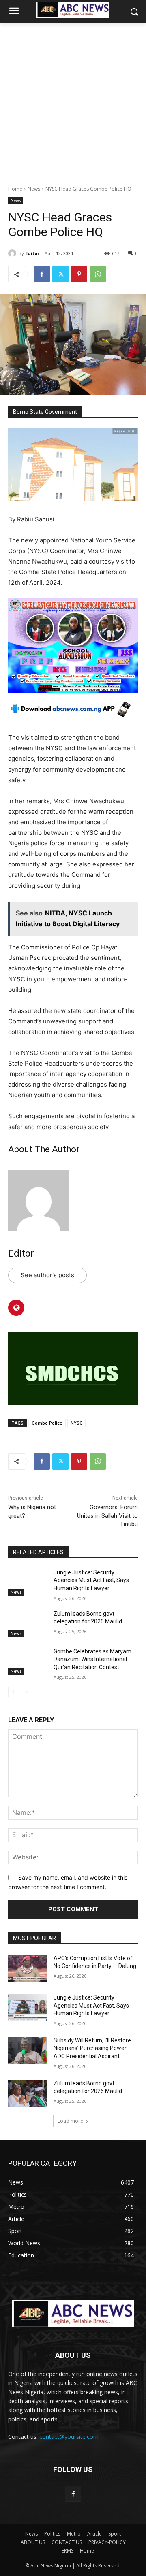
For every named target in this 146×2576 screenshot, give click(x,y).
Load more (70, 2121)
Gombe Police (47, 1423)
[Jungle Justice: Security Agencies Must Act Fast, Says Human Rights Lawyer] (28, 1582)
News (34, 189)
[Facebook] (42, 274)
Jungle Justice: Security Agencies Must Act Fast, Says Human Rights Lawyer (91, 1580)
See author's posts (47, 1275)
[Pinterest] (79, 274)
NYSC (76, 1423)
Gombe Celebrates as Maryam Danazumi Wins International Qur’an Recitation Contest (92, 1659)
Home (15, 189)
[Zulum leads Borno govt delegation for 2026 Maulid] (28, 1624)
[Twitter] (60, 274)
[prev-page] (13, 1692)
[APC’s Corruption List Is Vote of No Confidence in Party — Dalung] (28, 1968)
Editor (32, 253)
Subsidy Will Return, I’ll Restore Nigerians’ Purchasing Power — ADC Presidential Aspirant (93, 2048)
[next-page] (26, 1692)
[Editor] (13, 253)
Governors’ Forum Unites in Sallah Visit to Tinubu (107, 1516)
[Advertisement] (73, 100)
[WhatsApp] (98, 274)
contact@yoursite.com (69, 2437)
